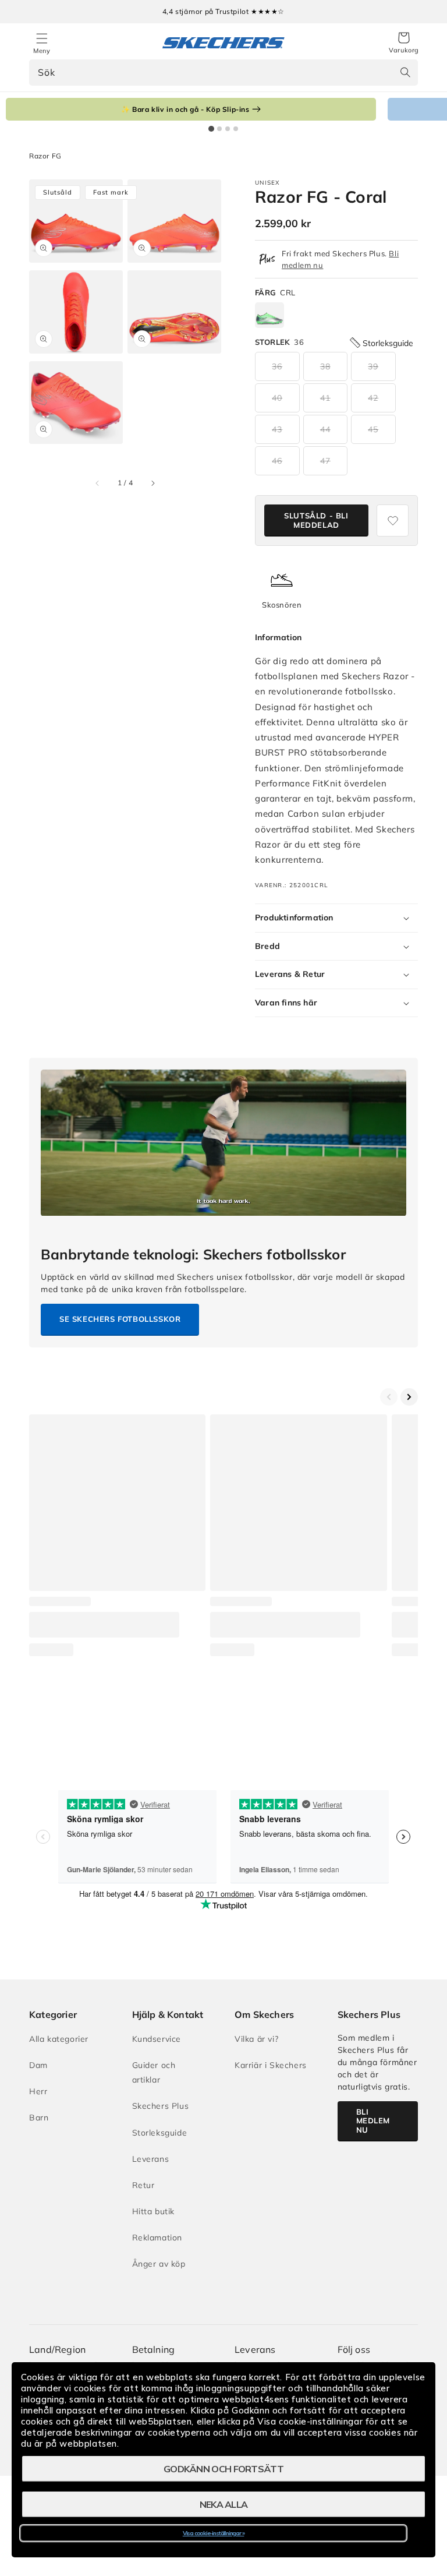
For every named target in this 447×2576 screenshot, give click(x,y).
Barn (39, 2118)
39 (373, 366)
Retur (143, 2185)
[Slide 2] (219, 129)
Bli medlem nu (373, 2121)
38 (325, 366)
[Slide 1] (211, 129)
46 (277, 461)
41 (325, 398)
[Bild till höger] (152, 483)
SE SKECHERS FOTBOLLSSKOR (120, 1319)
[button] (404, 43)
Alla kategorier (59, 2039)
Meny (42, 51)
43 (277, 429)
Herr (38, 2091)
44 (325, 429)
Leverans (151, 2159)
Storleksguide (160, 2133)
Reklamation (157, 2238)
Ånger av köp (159, 2264)
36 (277, 366)
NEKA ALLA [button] (224, 2504)
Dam (38, 2065)
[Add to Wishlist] (393, 521)
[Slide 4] (236, 129)
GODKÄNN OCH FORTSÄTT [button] (223, 2469)
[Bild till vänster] (98, 483)
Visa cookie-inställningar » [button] (214, 2533)
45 (373, 429)
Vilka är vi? (256, 2039)
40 (277, 398)
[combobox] (223, 73)
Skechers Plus (161, 2106)
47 (325, 461)
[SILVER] (269, 315)
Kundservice (157, 2039)
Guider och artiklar (154, 2072)
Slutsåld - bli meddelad (316, 520)
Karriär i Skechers (271, 2065)
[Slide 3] (228, 129)
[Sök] (405, 72)
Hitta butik (154, 2211)
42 (373, 398)
